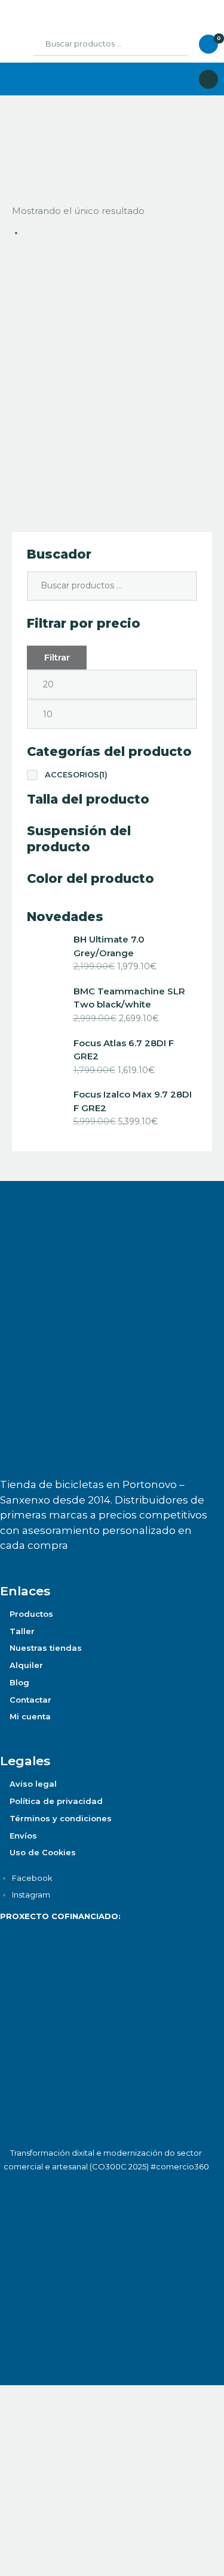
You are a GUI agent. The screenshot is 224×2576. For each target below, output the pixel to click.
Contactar (30, 1700)
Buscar (170, 44)
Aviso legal (33, 1784)
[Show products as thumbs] (16, 141)
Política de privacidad (56, 1801)
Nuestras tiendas (46, 1648)
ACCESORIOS (76, 774)
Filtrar (57, 657)
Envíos (23, 1836)
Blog (19, 1682)
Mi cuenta (30, 1716)
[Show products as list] (29, 141)
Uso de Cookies (43, 1852)
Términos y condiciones (61, 1818)
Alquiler (26, 1665)
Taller (22, 1631)
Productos (31, 1614)
